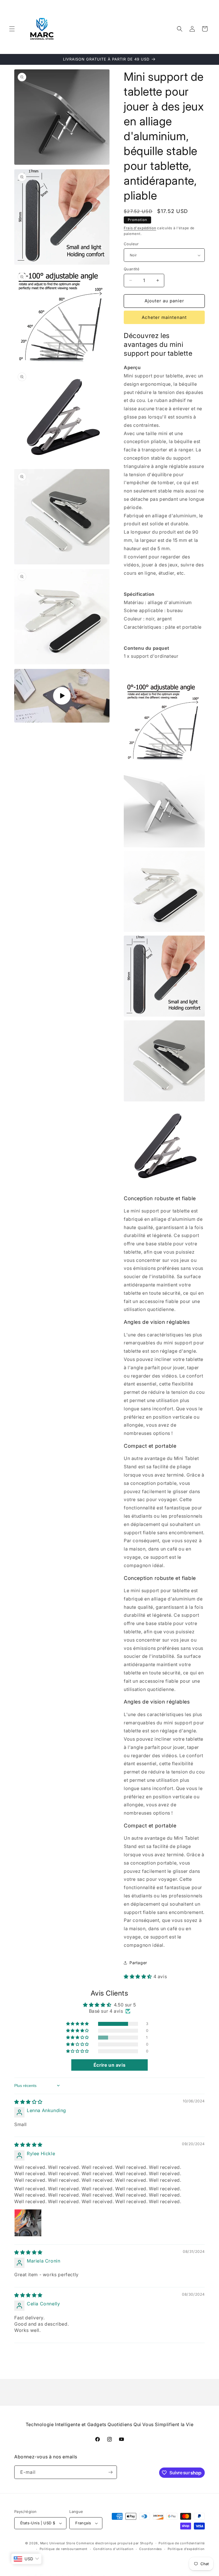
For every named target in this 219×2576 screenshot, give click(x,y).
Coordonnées (151, 2549)
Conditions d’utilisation (113, 2549)
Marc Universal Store (58, 2543)
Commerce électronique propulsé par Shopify (114, 2543)
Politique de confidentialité (182, 2543)
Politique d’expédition (186, 2549)
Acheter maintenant (164, 317)
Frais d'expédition (140, 228)
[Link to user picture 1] (28, 2223)
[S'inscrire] (110, 2472)
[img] (28, 2102)
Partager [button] (138, 1963)
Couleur (131, 244)
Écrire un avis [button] (109, 2065)
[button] (12, 29)
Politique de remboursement (64, 2549)
